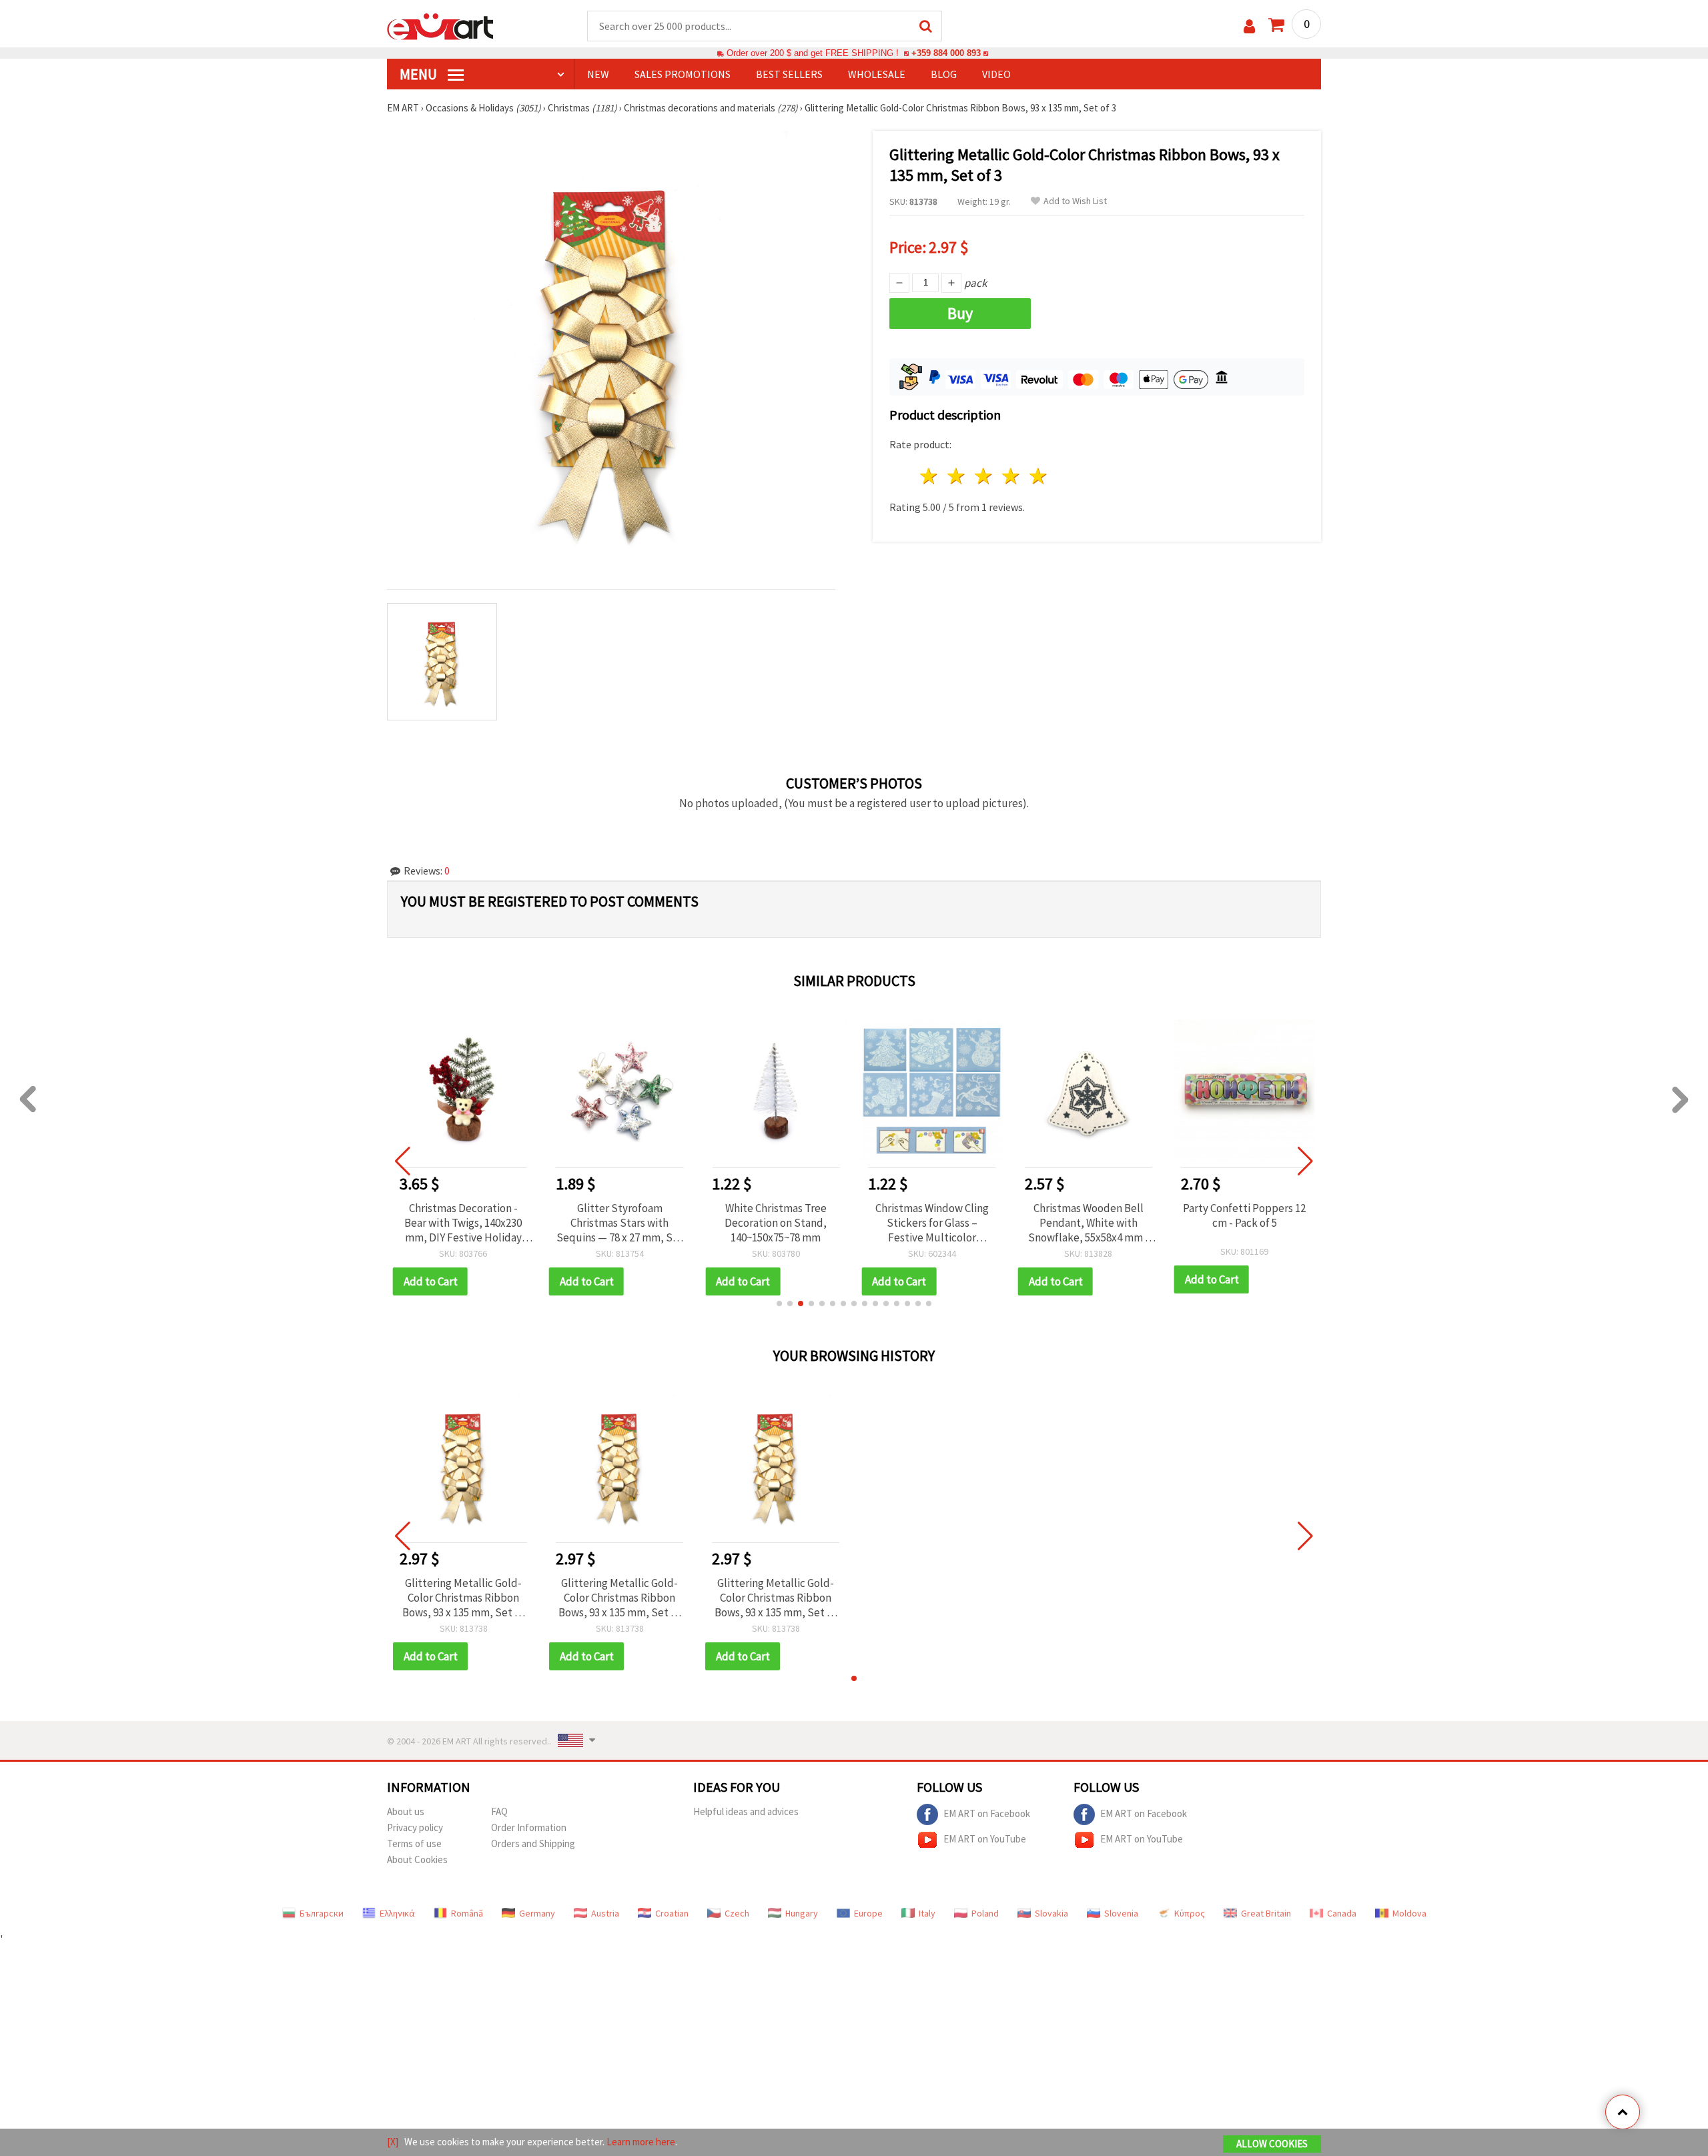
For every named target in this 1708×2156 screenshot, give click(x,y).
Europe (868, 1913)
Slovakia (1051, 1913)
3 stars (984, 476)
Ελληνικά (397, 1913)
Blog (944, 74)
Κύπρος (1190, 1913)
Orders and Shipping (533, 1843)
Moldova (1409, 1913)
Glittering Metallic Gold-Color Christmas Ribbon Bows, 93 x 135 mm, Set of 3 (463, 1598)
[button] (779, 1303)
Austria (605, 1913)
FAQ (499, 1811)
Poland (985, 1913)
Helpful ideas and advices (746, 1811)
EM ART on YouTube (985, 1838)
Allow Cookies (1272, 2144)
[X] (393, 2142)
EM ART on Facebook (987, 1813)
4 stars (1011, 476)
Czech (737, 1913)
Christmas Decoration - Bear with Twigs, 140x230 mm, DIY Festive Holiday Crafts (463, 1223)
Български (322, 1913)
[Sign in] (1249, 26)
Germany (537, 1913)
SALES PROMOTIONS (683, 74)
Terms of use (414, 1843)
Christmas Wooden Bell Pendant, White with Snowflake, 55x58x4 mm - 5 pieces (1089, 1223)
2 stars (957, 476)
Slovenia (1121, 1913)
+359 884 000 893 (946, 53)
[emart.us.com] (440, 25)
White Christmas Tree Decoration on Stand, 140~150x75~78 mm (776, 1223)
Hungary (802, 1913)
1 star (930, 476)
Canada (1342, 1913)
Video (996, 74)
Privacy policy (415, 1827)
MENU (420, 74)
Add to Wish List (1075, 201)
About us (406, 1811)
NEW (598, 74)
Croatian (672, 1913)
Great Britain (1266, 1913)
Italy (927, 1913)
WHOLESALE (877, 74)
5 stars (1038, 476)
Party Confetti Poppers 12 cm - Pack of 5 (1244, 1215)
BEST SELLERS (789, 74)
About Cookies (417, 1859)
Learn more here (641, 2142)
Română (467, 1913)
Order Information (529, 1827)
